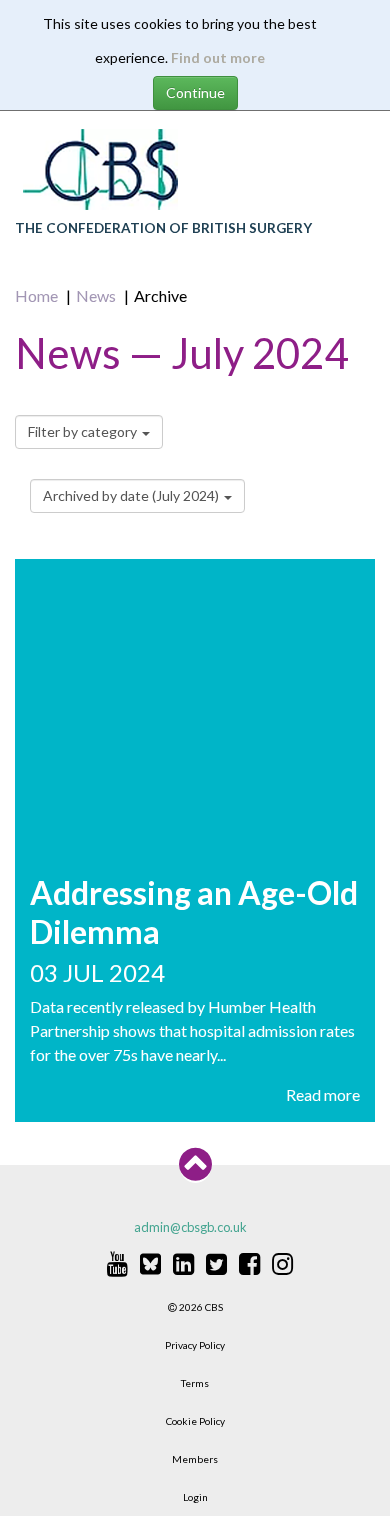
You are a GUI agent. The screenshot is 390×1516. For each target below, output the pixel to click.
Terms (195, 1383)
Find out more (218, 57)
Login (195, 1497)
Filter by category (84, 431)
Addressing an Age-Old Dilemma (194, 911)
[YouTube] (117, 1263)
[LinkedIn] (183, 1263)
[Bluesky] (150, 1263)
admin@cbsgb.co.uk (190, 1227)
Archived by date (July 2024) (132, 495)
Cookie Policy (195, 1421)
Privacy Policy (195, 1345)
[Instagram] (282, 1263)
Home (36, 295)
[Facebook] (249, 1263)
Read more (323, 1094)
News (96, 295)
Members (195, 1459)
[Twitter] (216, 1263)
